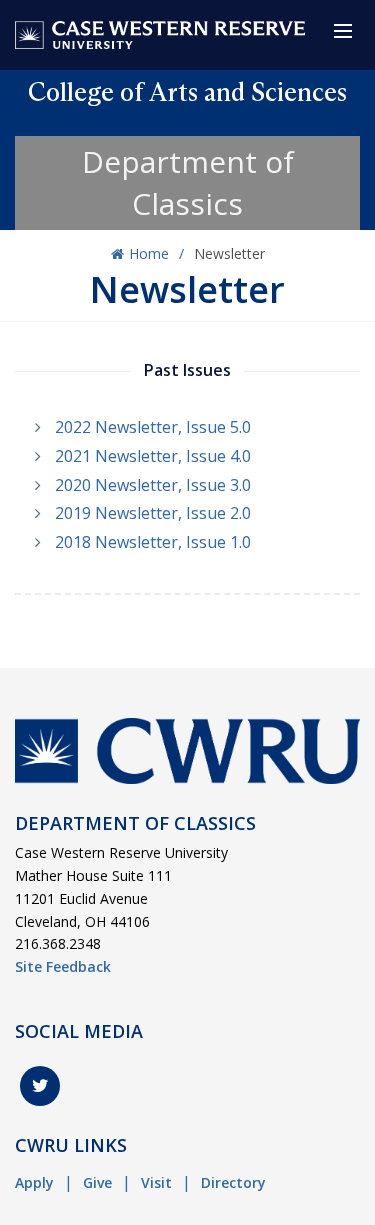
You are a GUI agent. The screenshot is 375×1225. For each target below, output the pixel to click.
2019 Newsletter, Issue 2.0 (153, 513)
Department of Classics (188, 182)
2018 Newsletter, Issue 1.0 (153, 542)
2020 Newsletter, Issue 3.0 (153, 485)
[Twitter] (40, 1086)
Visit (156, 1182)
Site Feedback (63, 966)
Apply (34, 1182)
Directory (233, 1182)
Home (149, 253)
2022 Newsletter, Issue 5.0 (153, 427)
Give (97, 1182)
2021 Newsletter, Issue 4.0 (153, 456)
